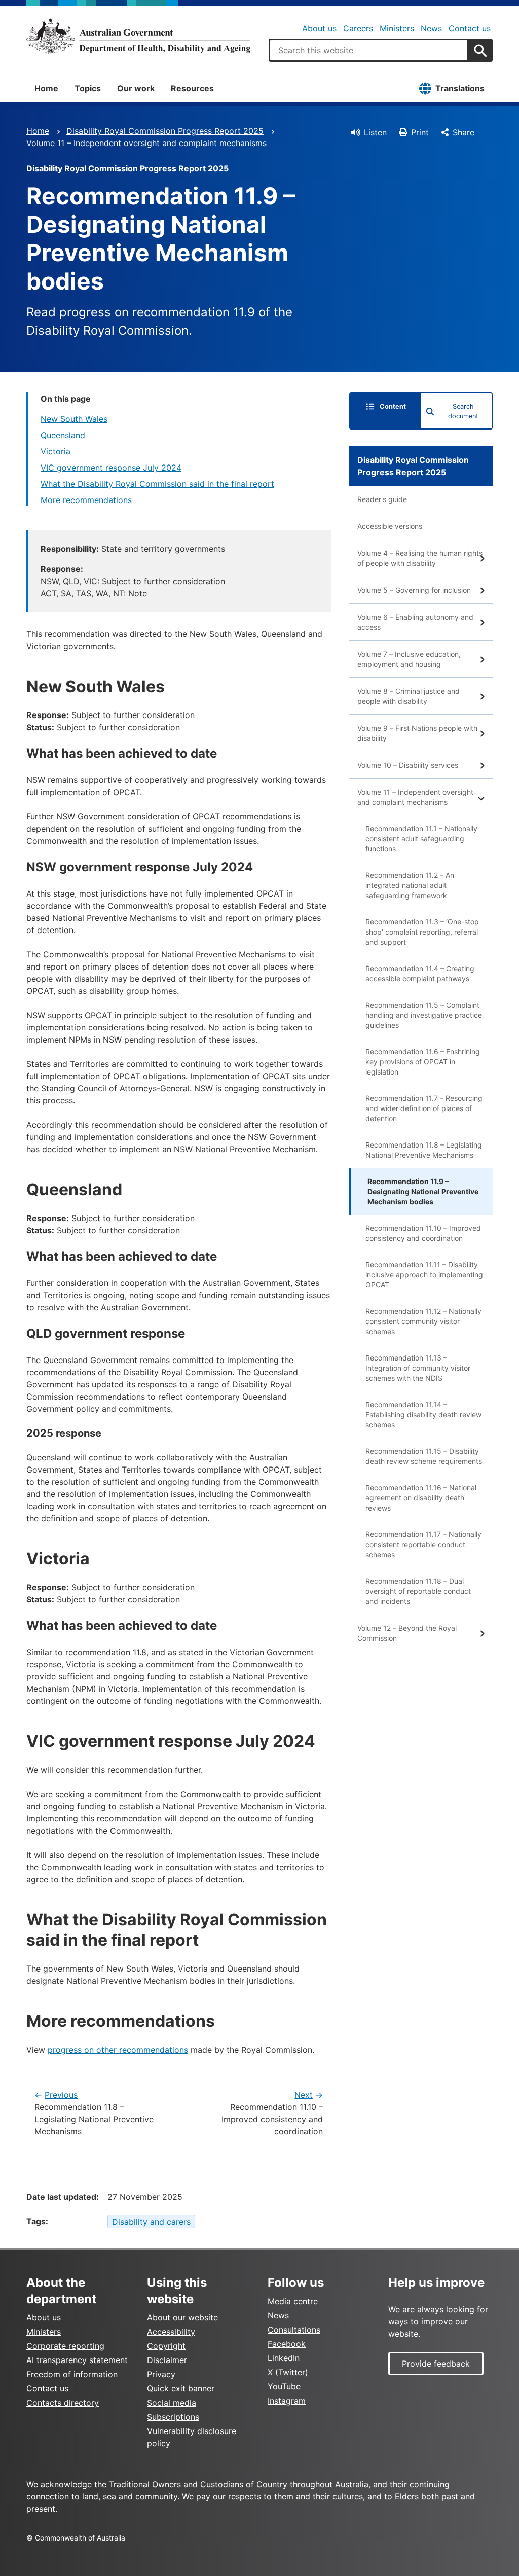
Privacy (161, 2374)
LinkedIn (284, 2358)
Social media (172, 2403)
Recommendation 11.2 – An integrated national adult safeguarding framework (410, 885)
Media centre (293, 2301)
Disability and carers (151, 2222)
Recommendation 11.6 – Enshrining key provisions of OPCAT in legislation (423, 1062)
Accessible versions (390, 526)
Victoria (55, 451)
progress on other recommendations (118, 2050)
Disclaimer (167, 2360)
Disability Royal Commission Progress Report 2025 (165, 131)
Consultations (294, 2330)
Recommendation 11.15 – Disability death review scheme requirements (424, 1456)
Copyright (166, 2346)
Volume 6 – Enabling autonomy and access (415, 622)
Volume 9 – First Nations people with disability (417, 733)
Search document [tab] (463, 411)
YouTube (284, 2386)
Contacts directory (63, 2403)
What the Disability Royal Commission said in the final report (157, 484)
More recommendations (86, 500)
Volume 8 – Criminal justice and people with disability (409, 696)
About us (319, 28)
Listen (375, 132)
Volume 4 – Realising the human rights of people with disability (420, 558)
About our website (182, 2317)
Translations (460, 88)
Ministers (397, 28)
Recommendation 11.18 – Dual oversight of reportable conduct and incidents (418, 1591)
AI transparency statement (77, 2360)
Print (420, 132)
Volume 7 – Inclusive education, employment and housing (409, 659)
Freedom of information (72, 2374)
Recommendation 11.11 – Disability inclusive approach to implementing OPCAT (424, 1275)
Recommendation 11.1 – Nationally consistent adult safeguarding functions (421, 838)
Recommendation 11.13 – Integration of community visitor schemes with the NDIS (418, 1368)
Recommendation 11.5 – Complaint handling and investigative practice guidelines (424, 1015)
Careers (358, 28)
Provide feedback (436, 2364)
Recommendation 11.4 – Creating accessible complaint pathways (420, 973)
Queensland (63, 435)
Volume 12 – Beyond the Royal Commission (407, 1633)
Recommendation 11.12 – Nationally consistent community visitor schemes (423, 1321)
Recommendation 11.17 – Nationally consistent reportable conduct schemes (423, 1544)
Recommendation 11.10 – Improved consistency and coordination (423, 1233)
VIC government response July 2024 (111, 468)
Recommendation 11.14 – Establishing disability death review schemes (423, 1415)
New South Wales (74, 419)
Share (464, 132)
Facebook (287, 2344)
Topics (88, 88)
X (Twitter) (288, 2372)
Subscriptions (173, 2417)
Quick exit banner (181, 2388)
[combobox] (368, 50)
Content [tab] (393, 406)
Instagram (287, 2401)
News (431, 28)
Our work (136, 88)
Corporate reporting (65, 2346)
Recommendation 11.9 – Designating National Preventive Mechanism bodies (423, 1191)
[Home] (138, 36)
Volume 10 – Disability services (408, 765)
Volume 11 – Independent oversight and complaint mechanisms (146, 143)
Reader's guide (382, 499)
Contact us (470, 28)
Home (46, 88)
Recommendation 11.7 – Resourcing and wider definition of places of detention (424, 1108)
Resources (192, 88)
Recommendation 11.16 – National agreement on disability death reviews (421, 1498)
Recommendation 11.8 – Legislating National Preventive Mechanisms (424, 1150)
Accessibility (171, 2332)
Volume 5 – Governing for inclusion (414, 590)
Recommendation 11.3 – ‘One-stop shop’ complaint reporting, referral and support (422, 932)
